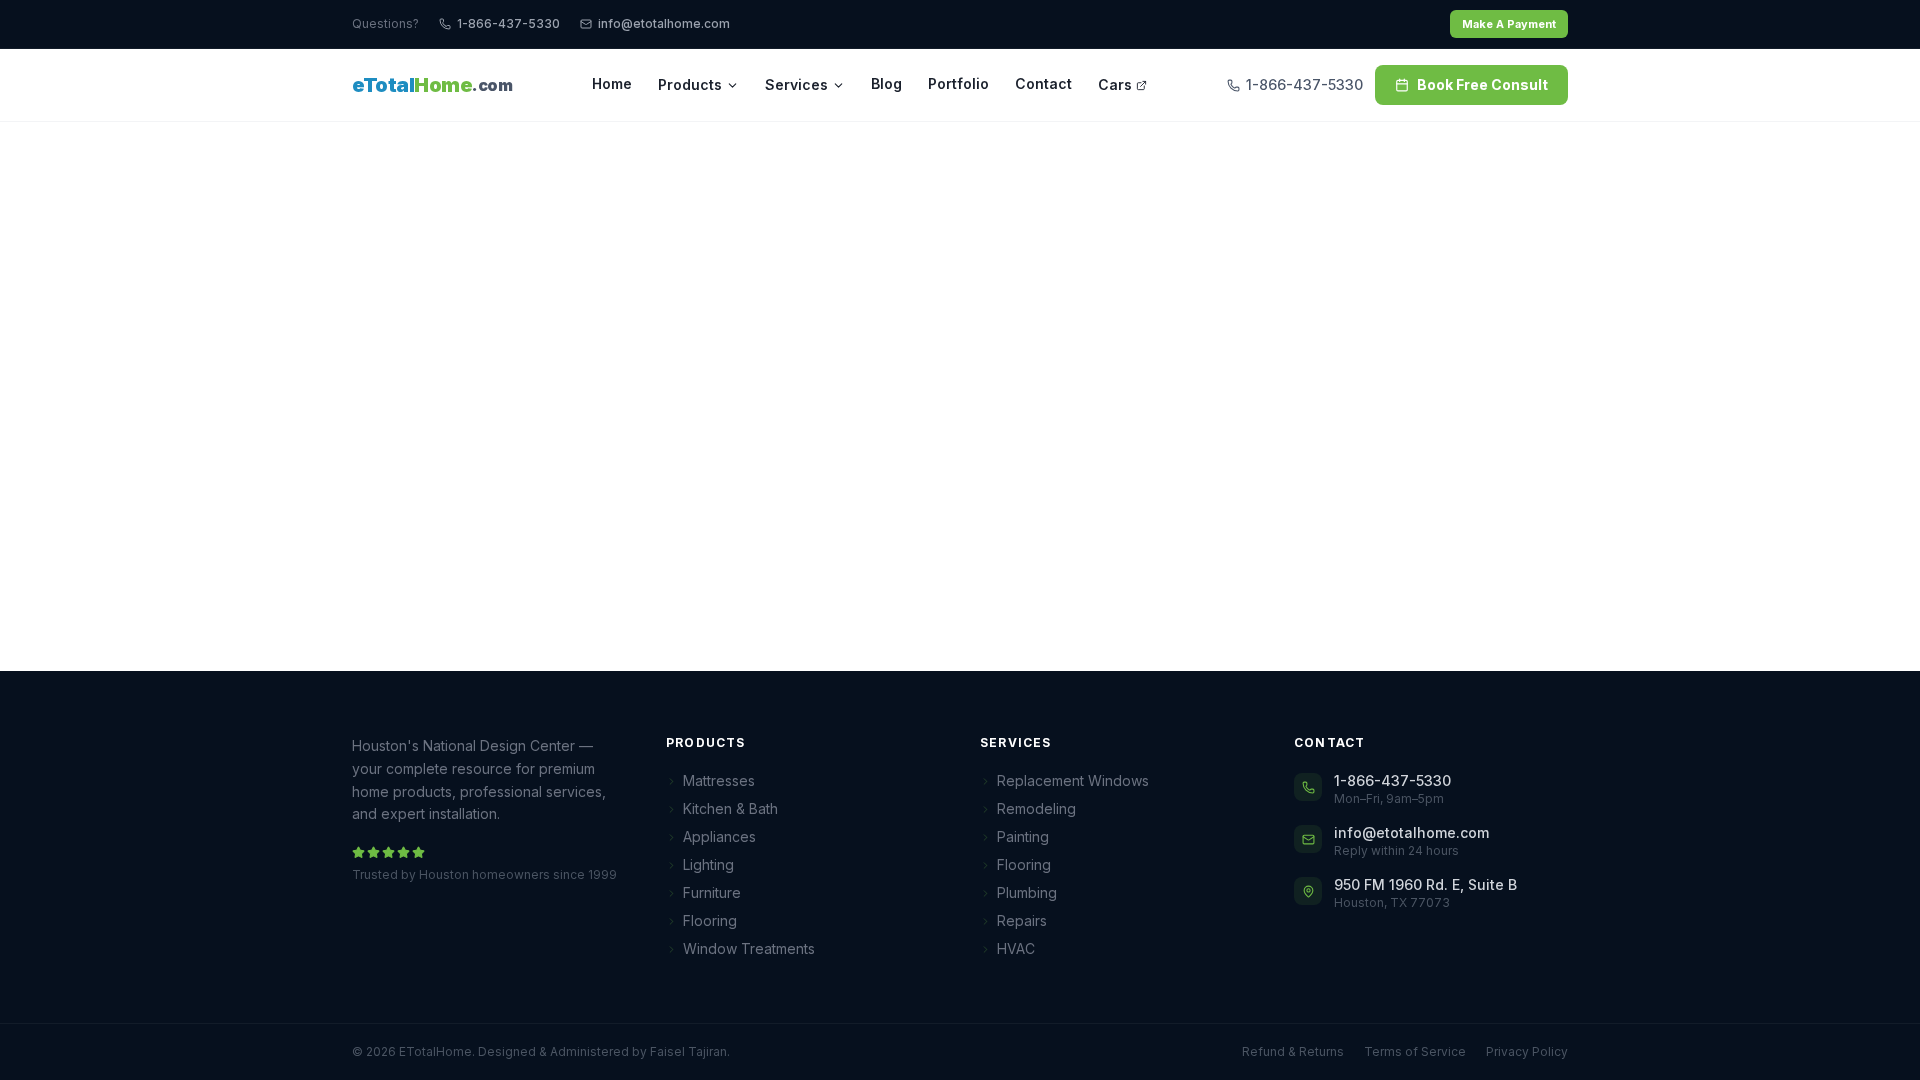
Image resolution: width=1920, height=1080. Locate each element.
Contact (1043, 83)
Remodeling (1036, 808)
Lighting (708, 864)
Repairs (1022, 920)
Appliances (719, 836)
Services (796, 84)
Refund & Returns (1293, 1051)
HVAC (1016, 948)
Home (612, 83)
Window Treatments (749, 948)
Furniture (712, 892)
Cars (1115, 84)
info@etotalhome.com (664, 23)
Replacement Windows (1073, 780)
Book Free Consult (1482, 84)
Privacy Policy (1527, 1051)
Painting (1023, 836)
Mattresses (719, 780)
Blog (886, 83)
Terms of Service (1415, 1051)
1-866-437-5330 (508, 23)
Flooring (710, 920)
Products (690, 84)
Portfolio (958, 83)
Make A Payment (1509, 24)
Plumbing (1027, 892)
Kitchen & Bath (730, 808)
